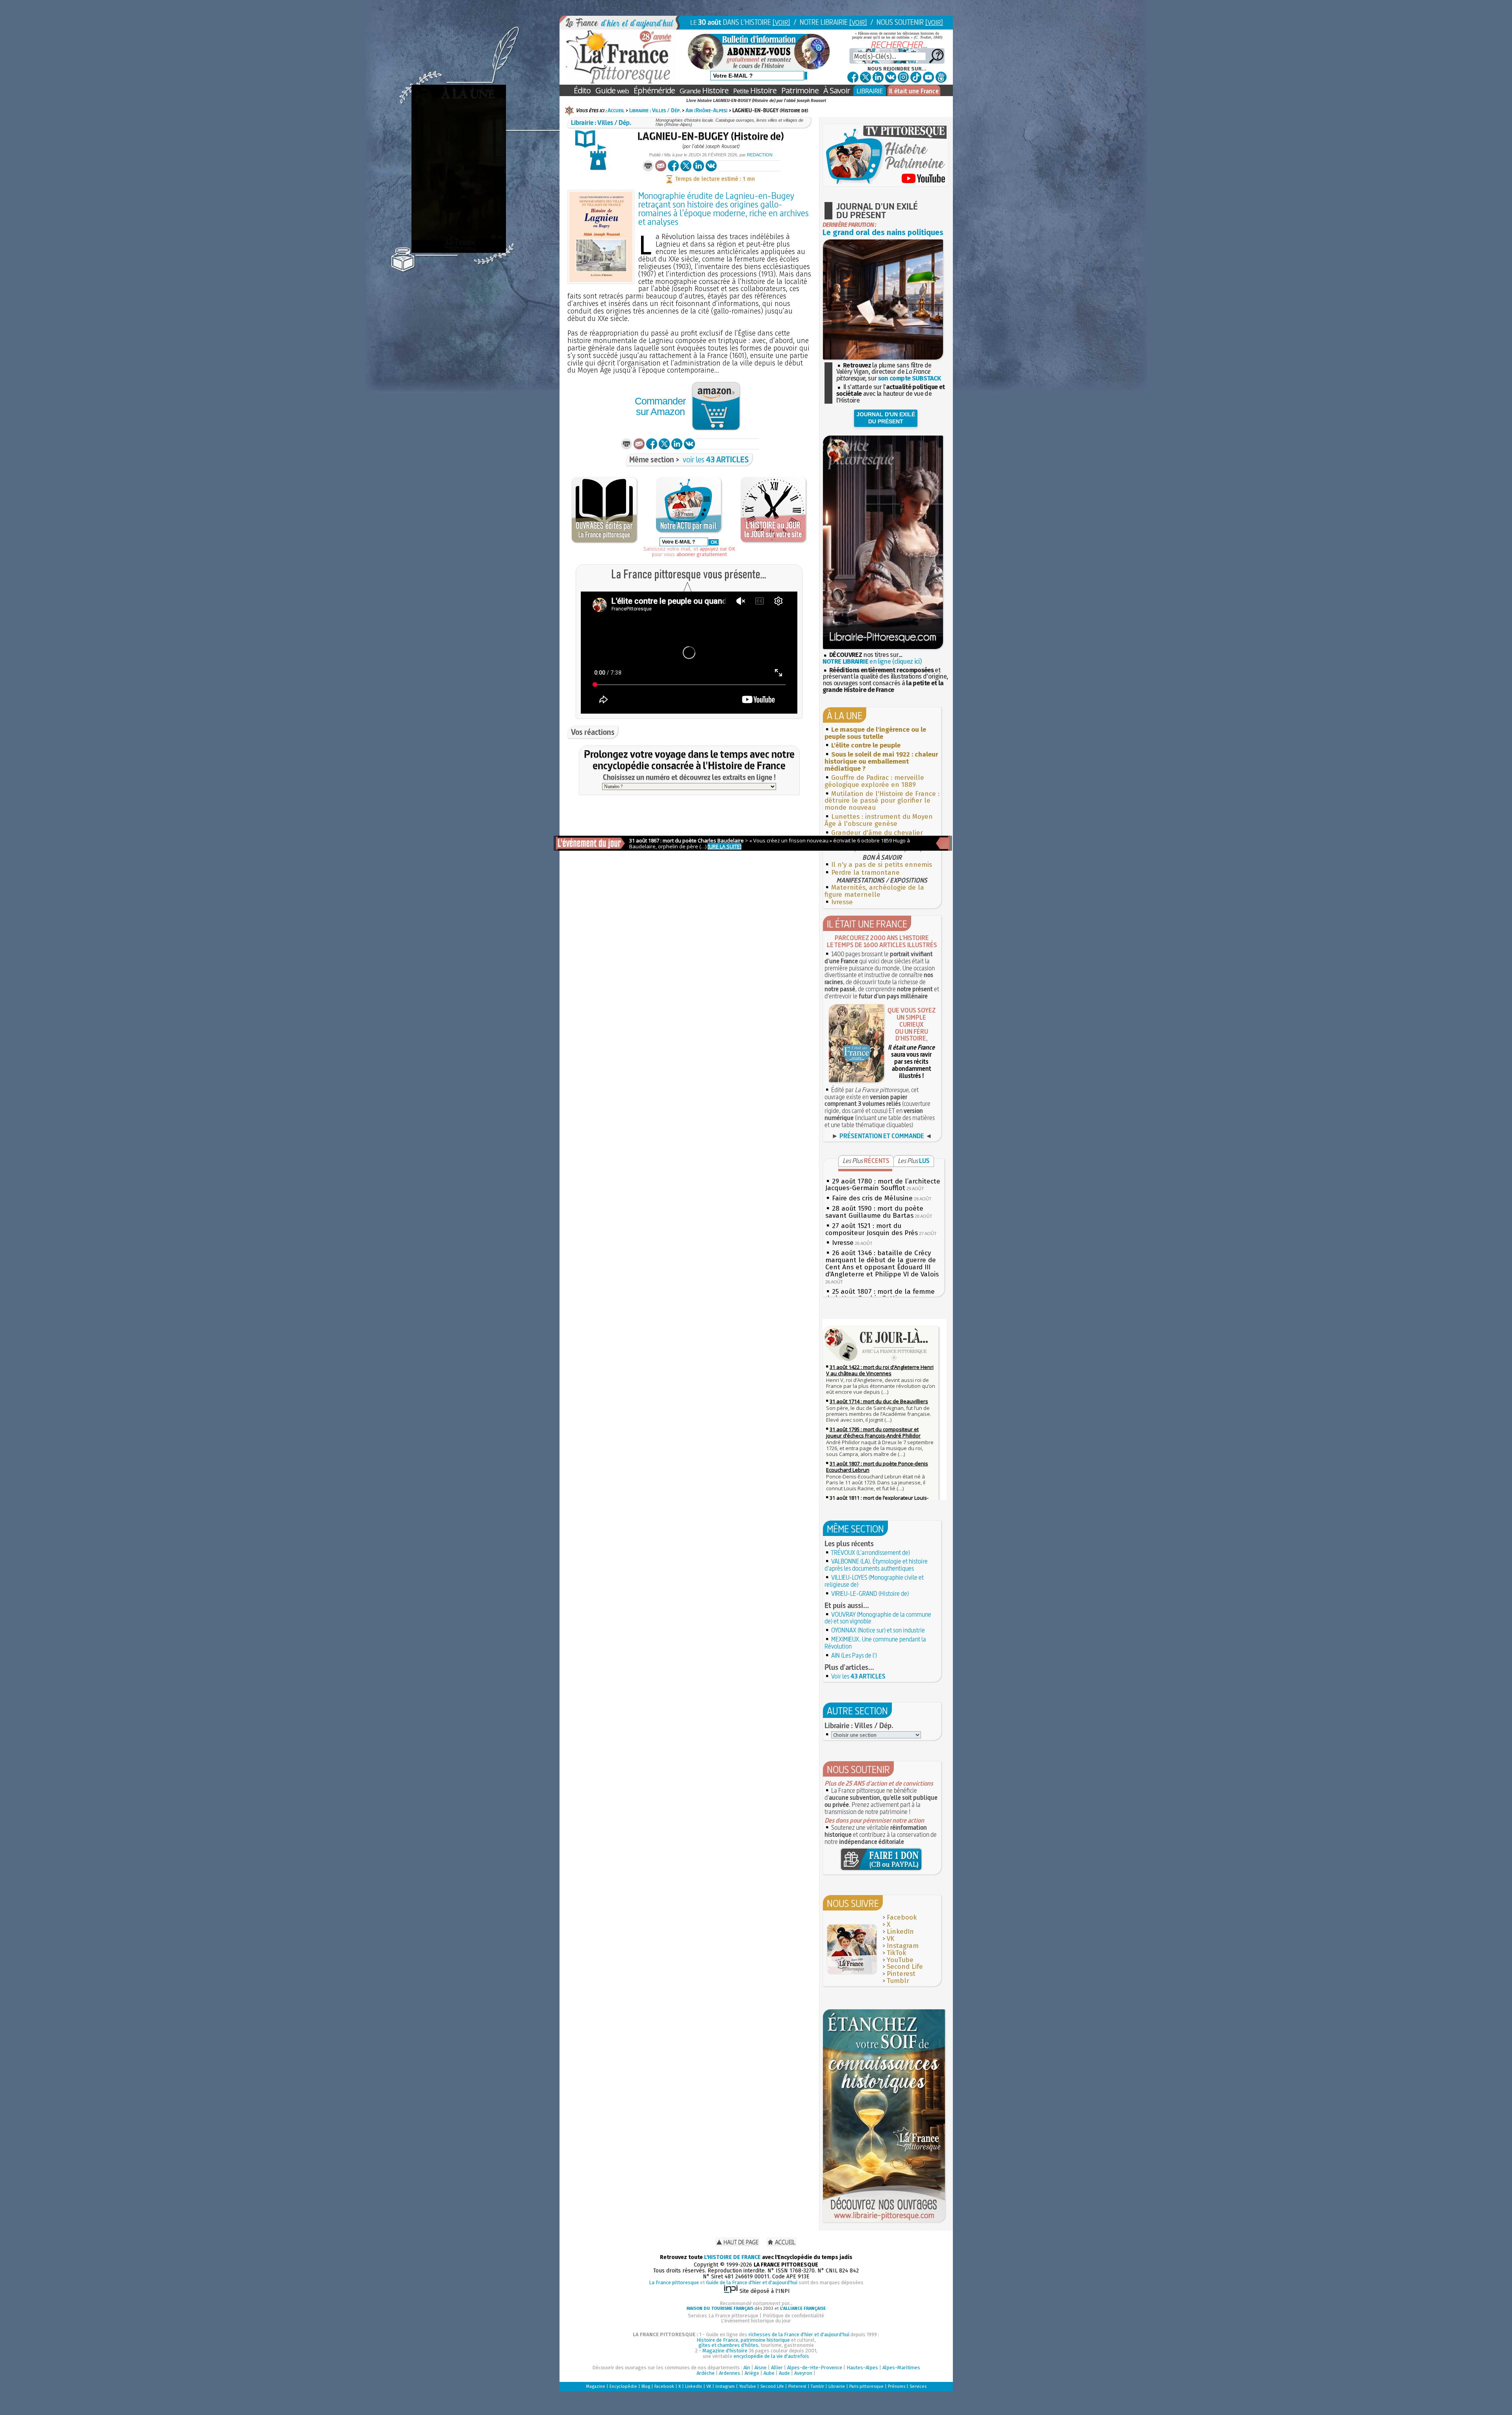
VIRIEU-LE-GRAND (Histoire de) (870, 1593)
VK (890, 1939)
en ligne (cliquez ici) (872, 661)
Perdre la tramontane (865, 873)
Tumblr (898, 1981)
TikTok (896, 1953)
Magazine (596, 2386)
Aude (784, 2373)
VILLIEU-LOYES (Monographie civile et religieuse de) (874, 1581)
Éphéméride (654, 90)
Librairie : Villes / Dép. (655, 110)
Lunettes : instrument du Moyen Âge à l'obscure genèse (879, 820)
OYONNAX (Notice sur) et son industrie (878, 1630)
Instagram (903, 1946)
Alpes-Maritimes (901, 2368)
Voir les (858, 1676)
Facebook (902, 1917)
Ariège (752, 2373)
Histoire (704, 90)
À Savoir (837, 90)
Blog (646, 2386)
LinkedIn (900, 1932)
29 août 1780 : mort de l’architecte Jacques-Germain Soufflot (883, 1185)
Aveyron (803, 2373)
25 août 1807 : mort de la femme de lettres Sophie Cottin (880, 1295)
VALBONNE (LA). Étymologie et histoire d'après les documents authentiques (876, 1565)
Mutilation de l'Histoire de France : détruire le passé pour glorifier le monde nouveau (882, 801)
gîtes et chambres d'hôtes (728, 2345)
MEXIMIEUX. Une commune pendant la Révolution (875, 1643)
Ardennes (730, 2373)
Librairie (837, 2386)
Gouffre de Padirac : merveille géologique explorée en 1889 (874, 781)
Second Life (905, 1967)
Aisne (761, 2368)
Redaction (760, 155)
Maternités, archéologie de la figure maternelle (874, 891)
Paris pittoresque (866, 2386)
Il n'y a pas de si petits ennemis (882, 865)
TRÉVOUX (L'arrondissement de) (870, 1552)
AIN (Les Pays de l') (854, 1655)
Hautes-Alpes (862, 2368)
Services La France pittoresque (723, 2316)
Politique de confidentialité (793, 2316)
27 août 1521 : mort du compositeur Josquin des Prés (872, 1229)
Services (918, 2386)
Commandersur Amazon (660, 406)
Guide (612, 90)
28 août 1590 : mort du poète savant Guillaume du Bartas (874, 1212)
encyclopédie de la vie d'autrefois (771, 2356)
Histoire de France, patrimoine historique (743, 2340)
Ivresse (842, 902)
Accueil (616, 110)
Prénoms (897, 2386)
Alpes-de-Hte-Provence (815, 2368)
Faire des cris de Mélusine (872, 1198)
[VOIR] (781, 22)
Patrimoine (800, 90)
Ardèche (706, 2373)
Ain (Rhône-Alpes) (707, 110)
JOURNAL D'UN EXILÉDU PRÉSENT (886, 418)
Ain (747, 2368)
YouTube (900, 1960)
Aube (769, 2373)
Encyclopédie (623, 2386)
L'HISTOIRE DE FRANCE (732, 2257)
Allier (777, 2368)
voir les (716, 459)
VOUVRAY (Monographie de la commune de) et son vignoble (878, 1618)
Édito (582, 90)
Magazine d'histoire (725, 2351)
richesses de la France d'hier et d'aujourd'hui (799, 2334)
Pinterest (901, 1974)
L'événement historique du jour (756, 2321)
